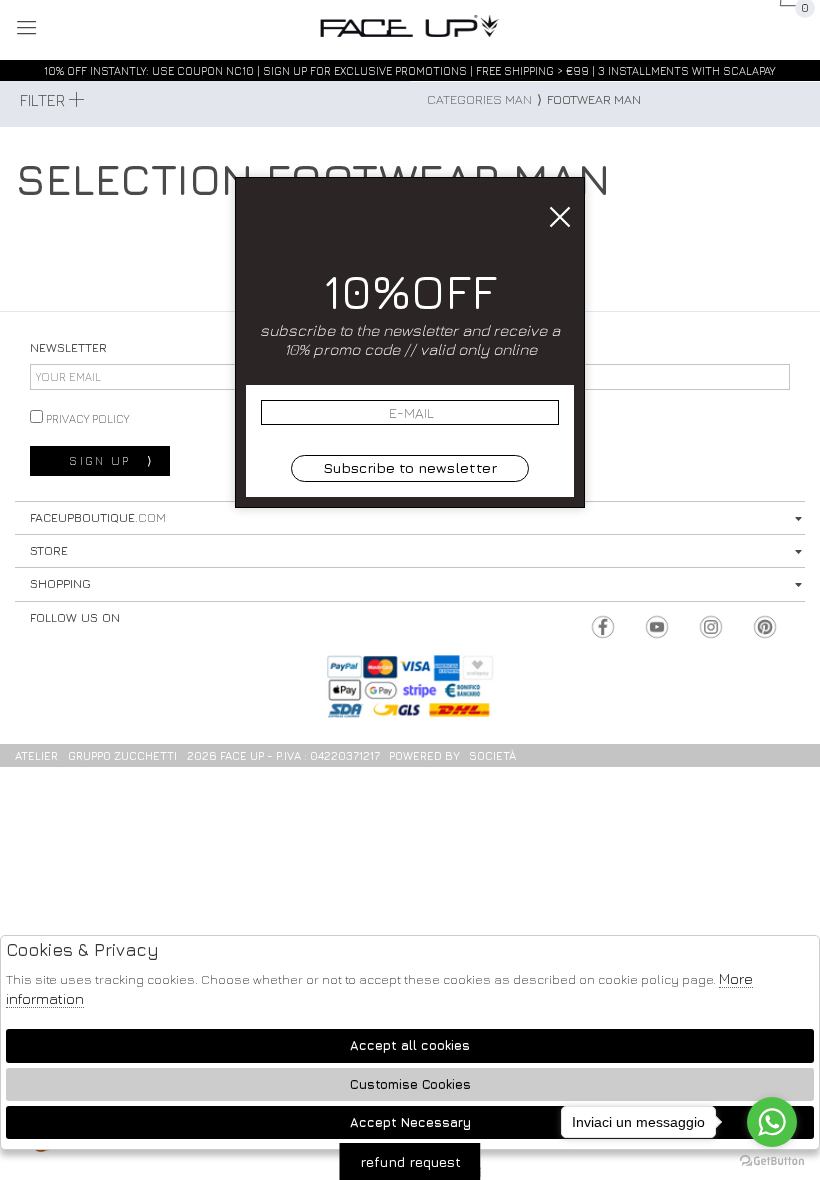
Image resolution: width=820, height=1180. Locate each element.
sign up (111, 461)
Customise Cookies (410, 1084)
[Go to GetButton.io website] (772, 1160)
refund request (410, 1161)
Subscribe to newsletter (410, 467)
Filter (44, 100)
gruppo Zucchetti (122, 755)
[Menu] (27, 29)
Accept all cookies (410, 1045)
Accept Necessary (410, 1122)
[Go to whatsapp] (772, 1122)
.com (410, 27)
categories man (479, 99)
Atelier (36, 755)
